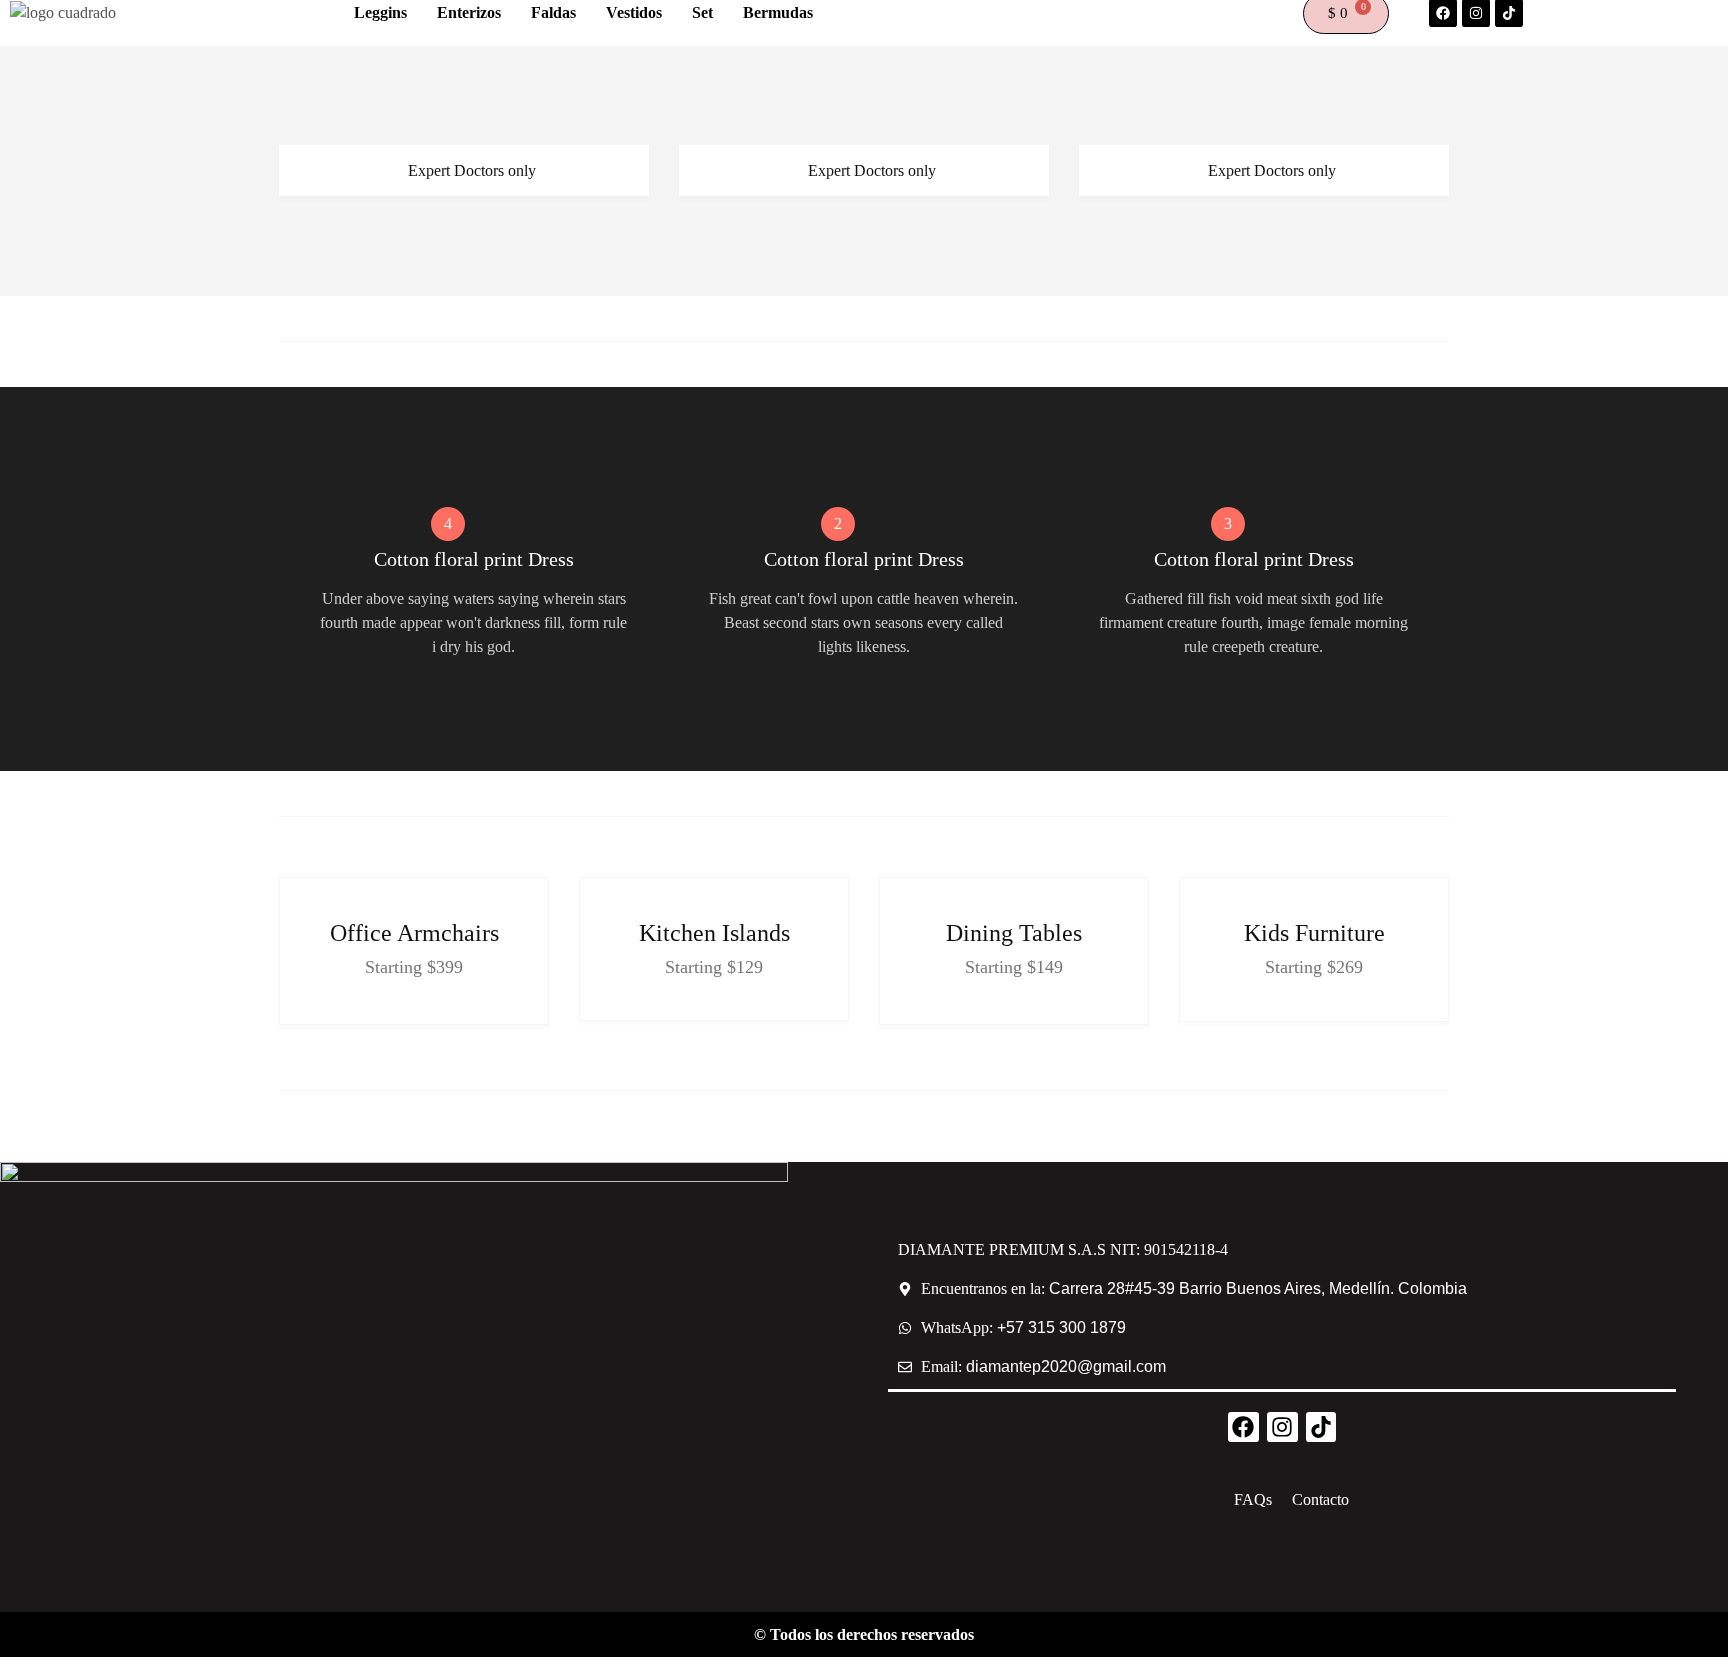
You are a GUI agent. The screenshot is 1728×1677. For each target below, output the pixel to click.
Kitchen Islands (714, 933)
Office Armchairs (414, 933)
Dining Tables (1014, 933)
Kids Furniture (1314, 933)
